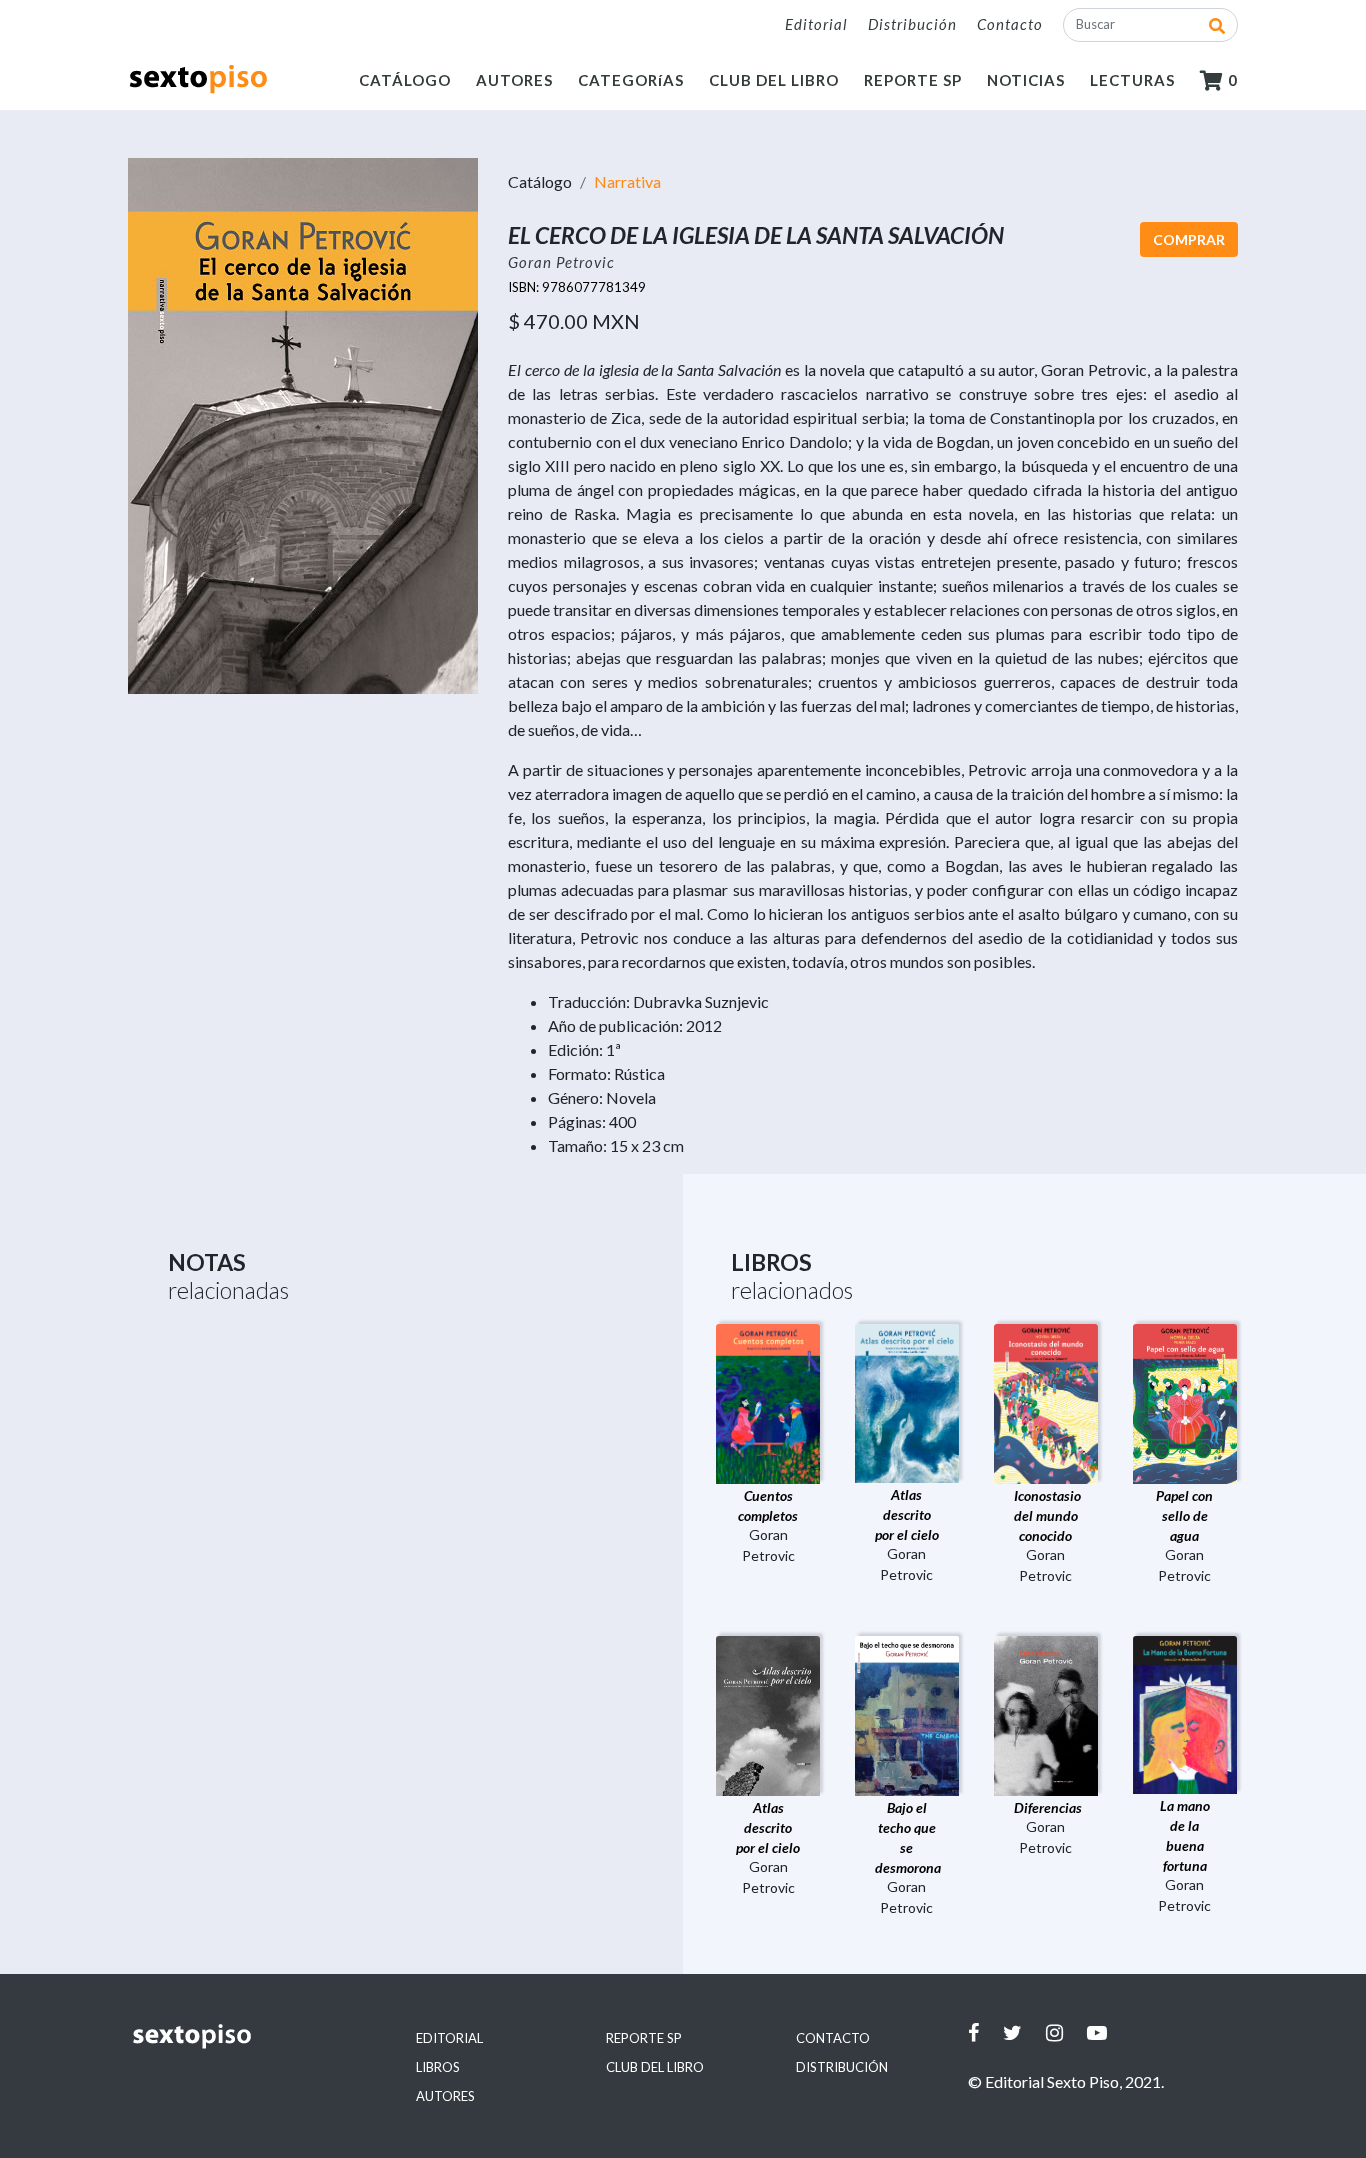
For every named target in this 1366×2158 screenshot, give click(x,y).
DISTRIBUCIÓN (842, 2067)
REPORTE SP (913, 80)
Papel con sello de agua (1184, 1515)
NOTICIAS (1026, 80)
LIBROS (438, 2067)
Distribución (912, 24)
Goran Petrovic (561, 262)
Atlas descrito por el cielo (907, 1514)
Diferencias (1048, 1807)
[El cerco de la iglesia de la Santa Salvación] (303, 423)
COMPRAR (1189, 239)
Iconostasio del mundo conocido (1047, 1515)
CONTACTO (833, 2038)
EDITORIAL (449, 2038)
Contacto (1010, 24)
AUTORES (514, 80)
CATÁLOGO (405, 80)
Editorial (816, 24)
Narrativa (627, 181)
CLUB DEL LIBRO (774, 80)
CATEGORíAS (631, 80)
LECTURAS (1132, 80)
